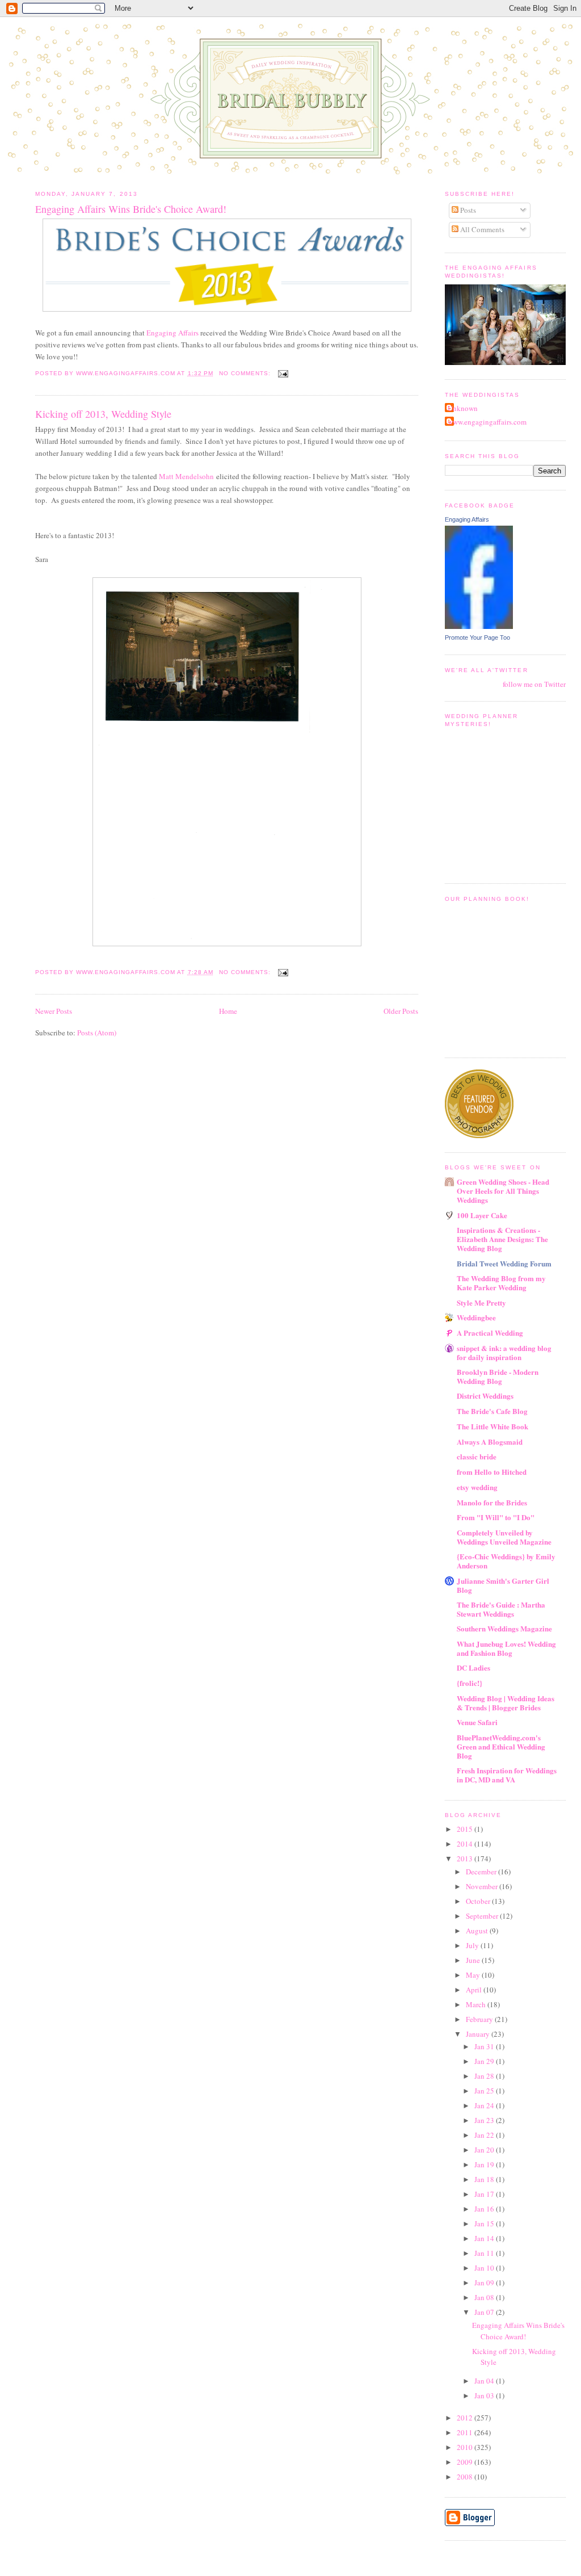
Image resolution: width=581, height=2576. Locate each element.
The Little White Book (492, 1426)
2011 (466, 2432)
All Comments (481, 229)
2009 (466, 2462)
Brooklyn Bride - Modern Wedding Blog (498, 1376)
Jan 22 (485, 2135)
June (474, 1960)
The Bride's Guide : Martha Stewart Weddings (501, 1609)
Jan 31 (485, 2046)
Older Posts (401, 1011)
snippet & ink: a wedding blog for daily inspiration (504, 1352)
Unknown (463, 408)
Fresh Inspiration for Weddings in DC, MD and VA (507, 1775)
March (477, 2004)
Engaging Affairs (172, 333)
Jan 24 (485, 2105)
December (482, 1872)
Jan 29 (485, 2061)
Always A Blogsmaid (490, 1442)
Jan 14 (485, 2238)
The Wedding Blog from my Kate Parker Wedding (501, 1283)
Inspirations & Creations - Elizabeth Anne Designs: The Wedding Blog (502, 1239)
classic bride (477, 1456)
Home (228, 1011)
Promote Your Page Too (477, 637)
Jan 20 (485, 2150)
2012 (466, 2418)
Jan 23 (485, 2120)
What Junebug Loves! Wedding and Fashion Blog (506, 1648)
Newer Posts (54, 1011)
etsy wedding (477, 1487)
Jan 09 (485, 2283)
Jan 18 (485, 2179)
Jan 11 (485, 2253)
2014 (466, 1844)
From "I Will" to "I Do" (496, 1517)
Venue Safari (477, 1722)
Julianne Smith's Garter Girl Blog (503, 1585)
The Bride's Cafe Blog (492, 1411)
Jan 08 (485, 2297)
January (479, 2034)
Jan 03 (485, 2395)
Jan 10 (485, 2268)
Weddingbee (476, 1317)
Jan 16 (485, 2209)
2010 (466, 2447)
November (483, 1886)
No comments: (246, 373)
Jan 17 (485, 2194)
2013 (466, 1858)
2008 (466, 2477)
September (483, 1916)
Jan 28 (485, 2076)
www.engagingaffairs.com (487, 422)
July (473, 1945)
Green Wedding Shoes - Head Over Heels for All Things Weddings (503, 1191)
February (480, 2019)
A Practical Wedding (490, 1333)
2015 (466, 1829)
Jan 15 (485, 2223)
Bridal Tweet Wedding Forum (504, 1263)
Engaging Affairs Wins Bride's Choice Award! (131, 209)
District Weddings (485, 1396)
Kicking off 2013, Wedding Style (103, 414)
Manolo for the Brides (492, 1502)
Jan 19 (485, 2164)
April (475, 1990)
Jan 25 (485, 2091)
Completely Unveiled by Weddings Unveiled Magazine (504, 1537)
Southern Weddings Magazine (504, 1628)
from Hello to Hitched (492, 1472)
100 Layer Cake (482, 1215)
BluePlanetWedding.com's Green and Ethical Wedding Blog (501, 1746)
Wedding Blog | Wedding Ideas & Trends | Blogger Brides (506, 1703)
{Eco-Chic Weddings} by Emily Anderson (506, 1561)
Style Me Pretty (481, 1302)
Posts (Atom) (97, 1033)
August (478, 1931)
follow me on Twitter (534, 684)
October (479, 1901)
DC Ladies (473, 1667)
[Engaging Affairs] (479, 626)
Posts (467, 210)
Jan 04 (485, 2381)
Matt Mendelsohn (186, 476)
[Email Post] (283, 373)
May (474, 1975)
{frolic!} (470, 1683)
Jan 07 (485, 2312)
